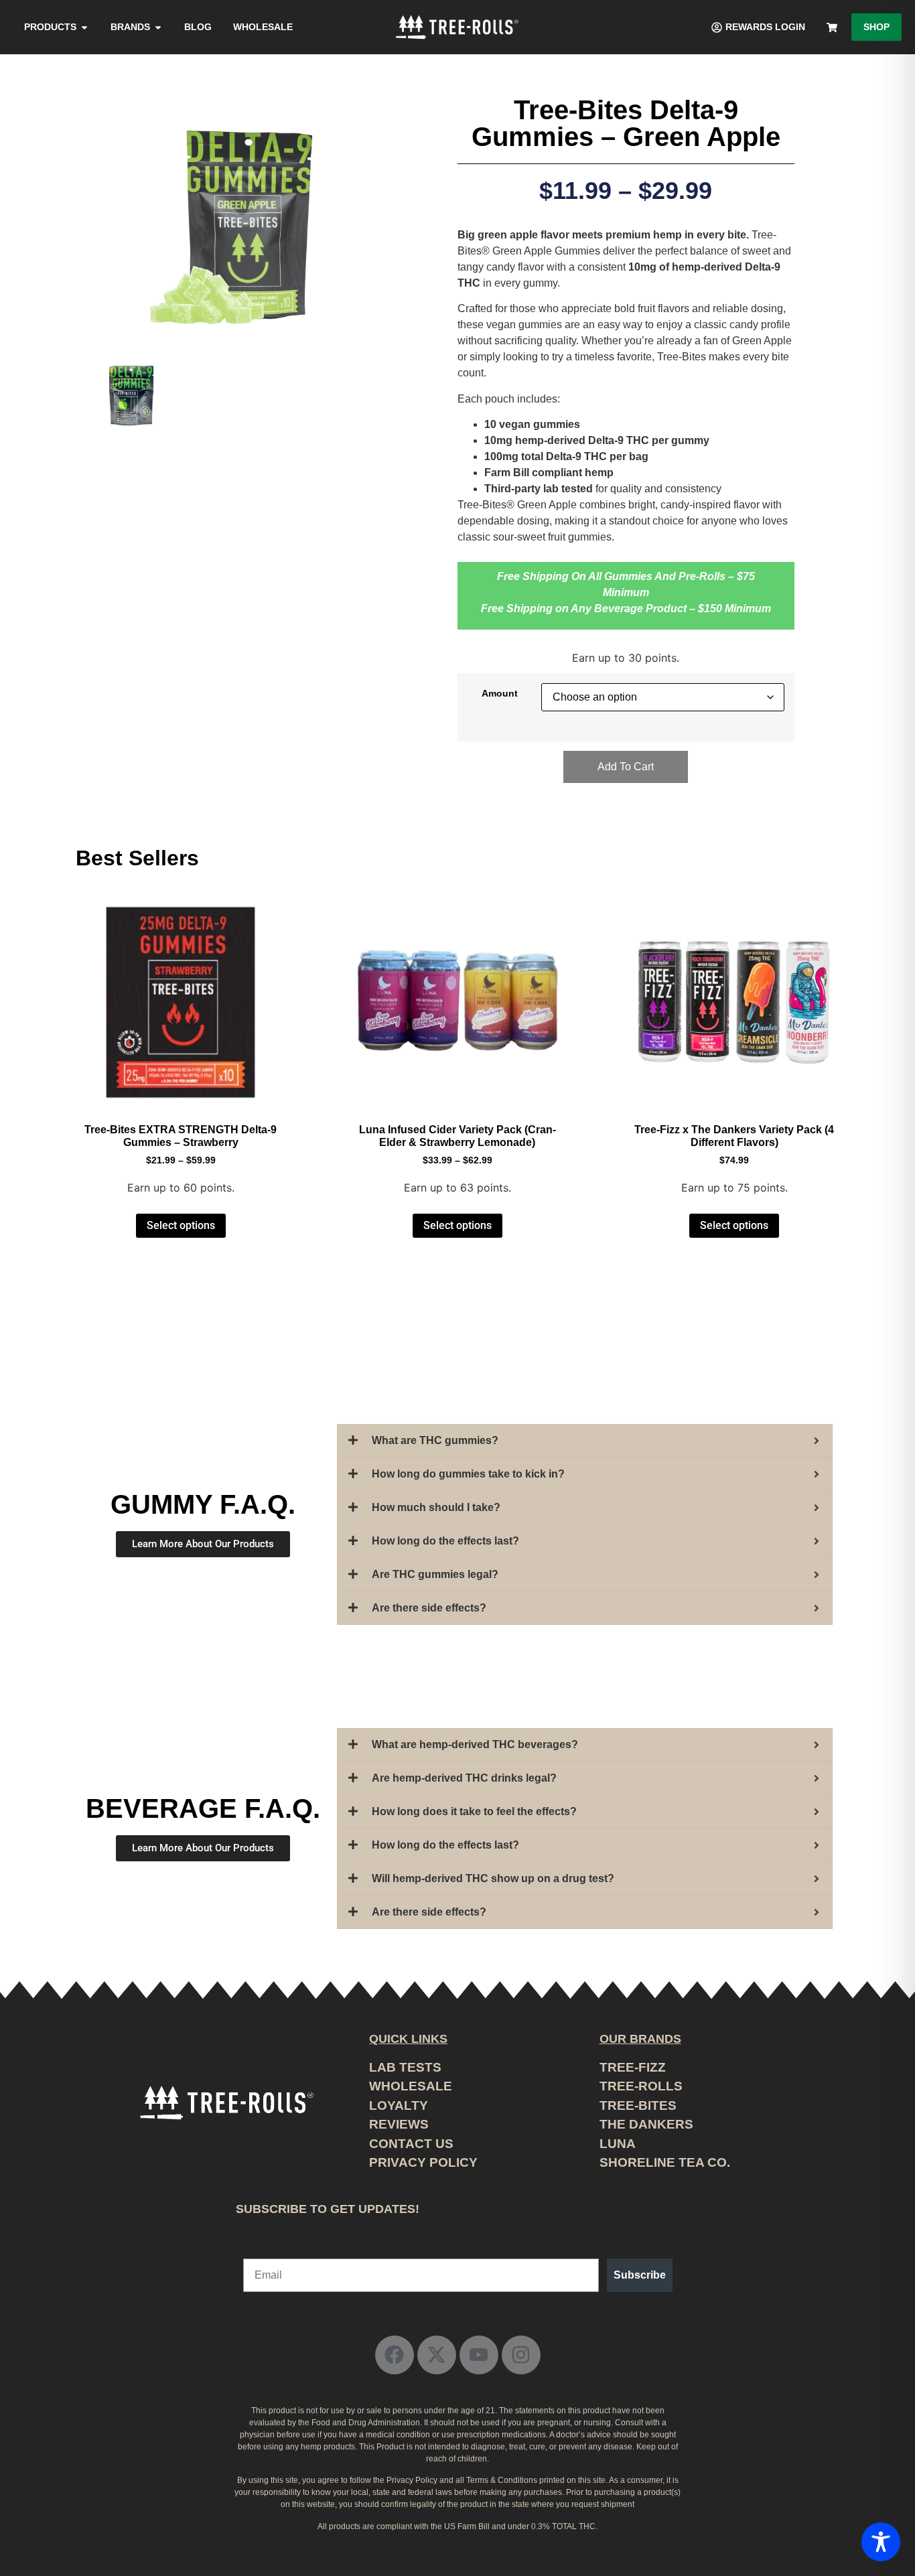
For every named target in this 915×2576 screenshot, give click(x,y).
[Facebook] (395, 2355)
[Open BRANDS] (158, 27)
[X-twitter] (437, 2355)
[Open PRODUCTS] (84, 27)
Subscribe (640, 2275)
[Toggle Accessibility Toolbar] (881, 2542)
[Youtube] (479, 2355)
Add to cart (626, 767)
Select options (181, 1225)
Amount (500, 693)
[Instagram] (521, 2355)
